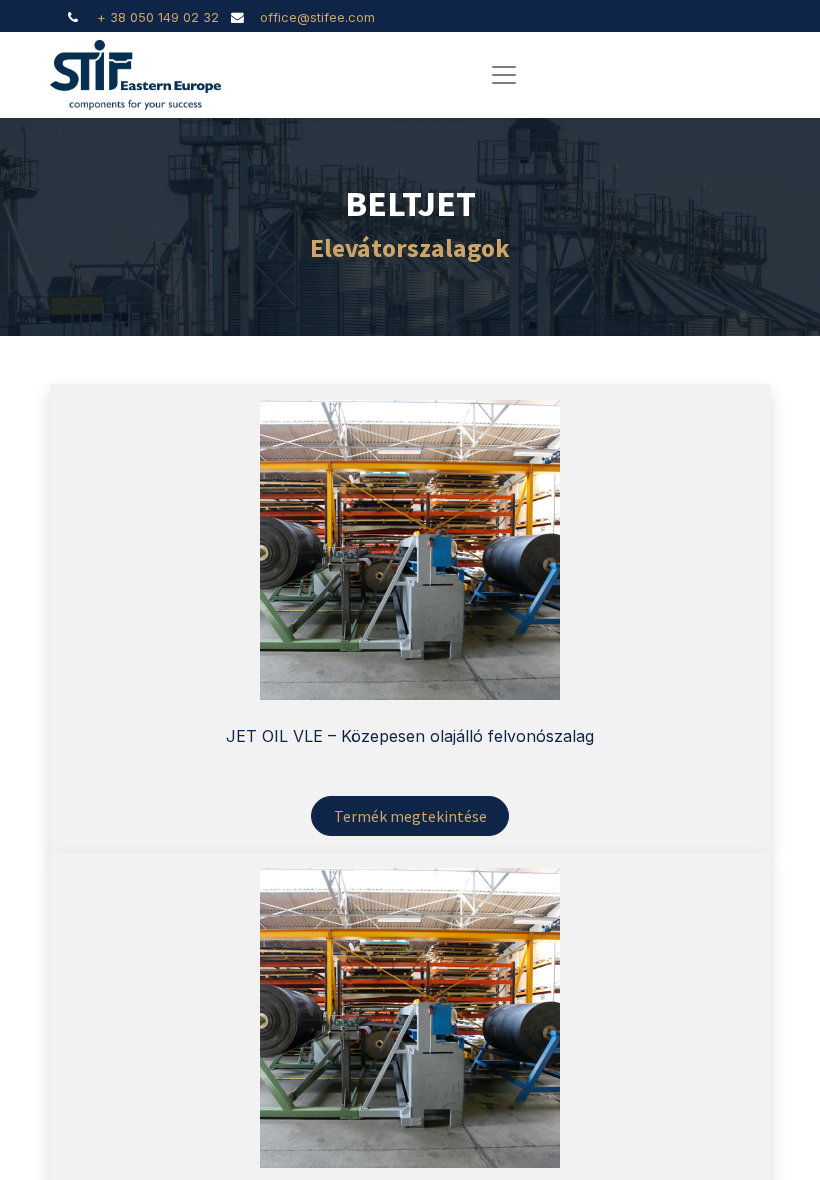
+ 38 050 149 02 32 (158, 17)
